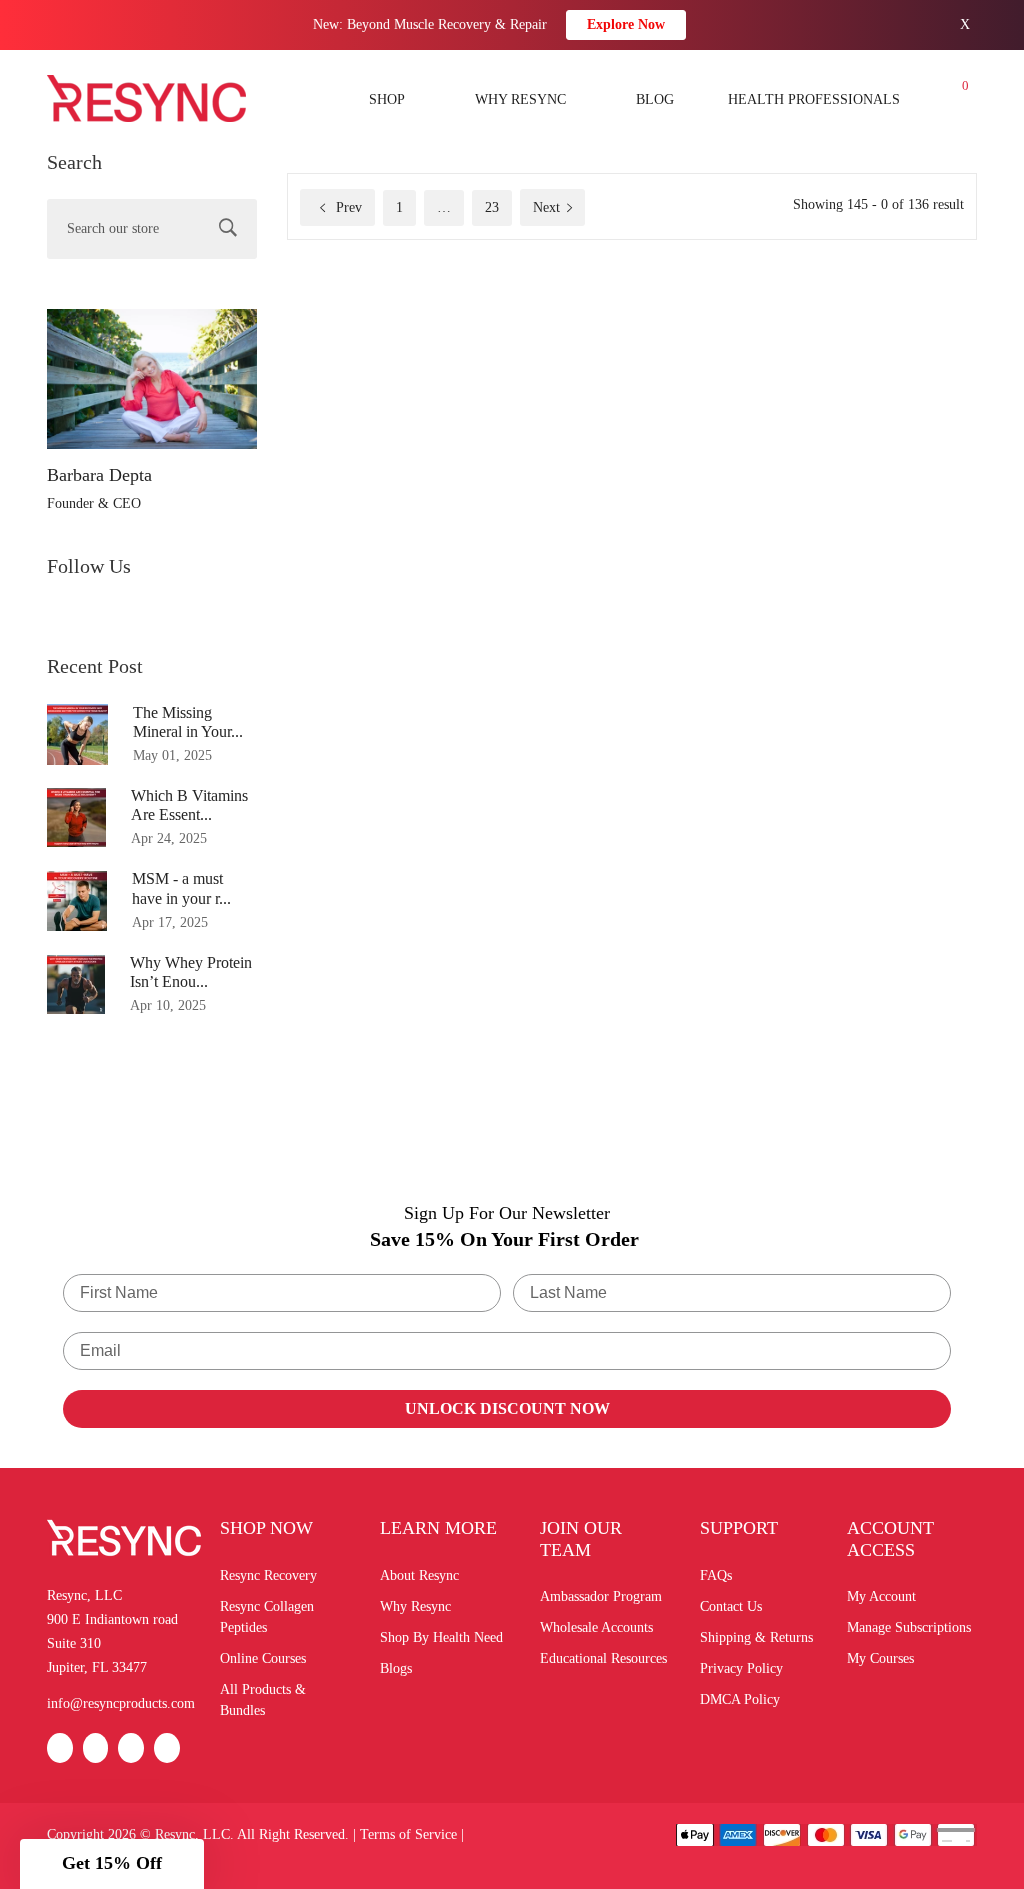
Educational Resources (603, 1658)
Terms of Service (408, 1834)
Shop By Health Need (441, 1637)
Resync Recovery (268, 1575)
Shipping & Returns (756, 1637)
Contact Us (731, 1606)
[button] (112, 1864)
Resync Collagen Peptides (267, 1617)
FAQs (716, 1575)
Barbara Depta (99, 475)
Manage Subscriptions (909, 1627)
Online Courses (263, 1658)
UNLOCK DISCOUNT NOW (507, 1408)
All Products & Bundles (263, 1700)
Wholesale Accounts (596, 1627)
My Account (881, 1596)
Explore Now (626, 24)
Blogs (396, 1668)
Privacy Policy (741, 1668)
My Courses (880, 1658)
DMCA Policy (740, 1699)
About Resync (419, 1575)
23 (492, 207)
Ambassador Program (601, 1596)
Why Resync (415, 1606)
